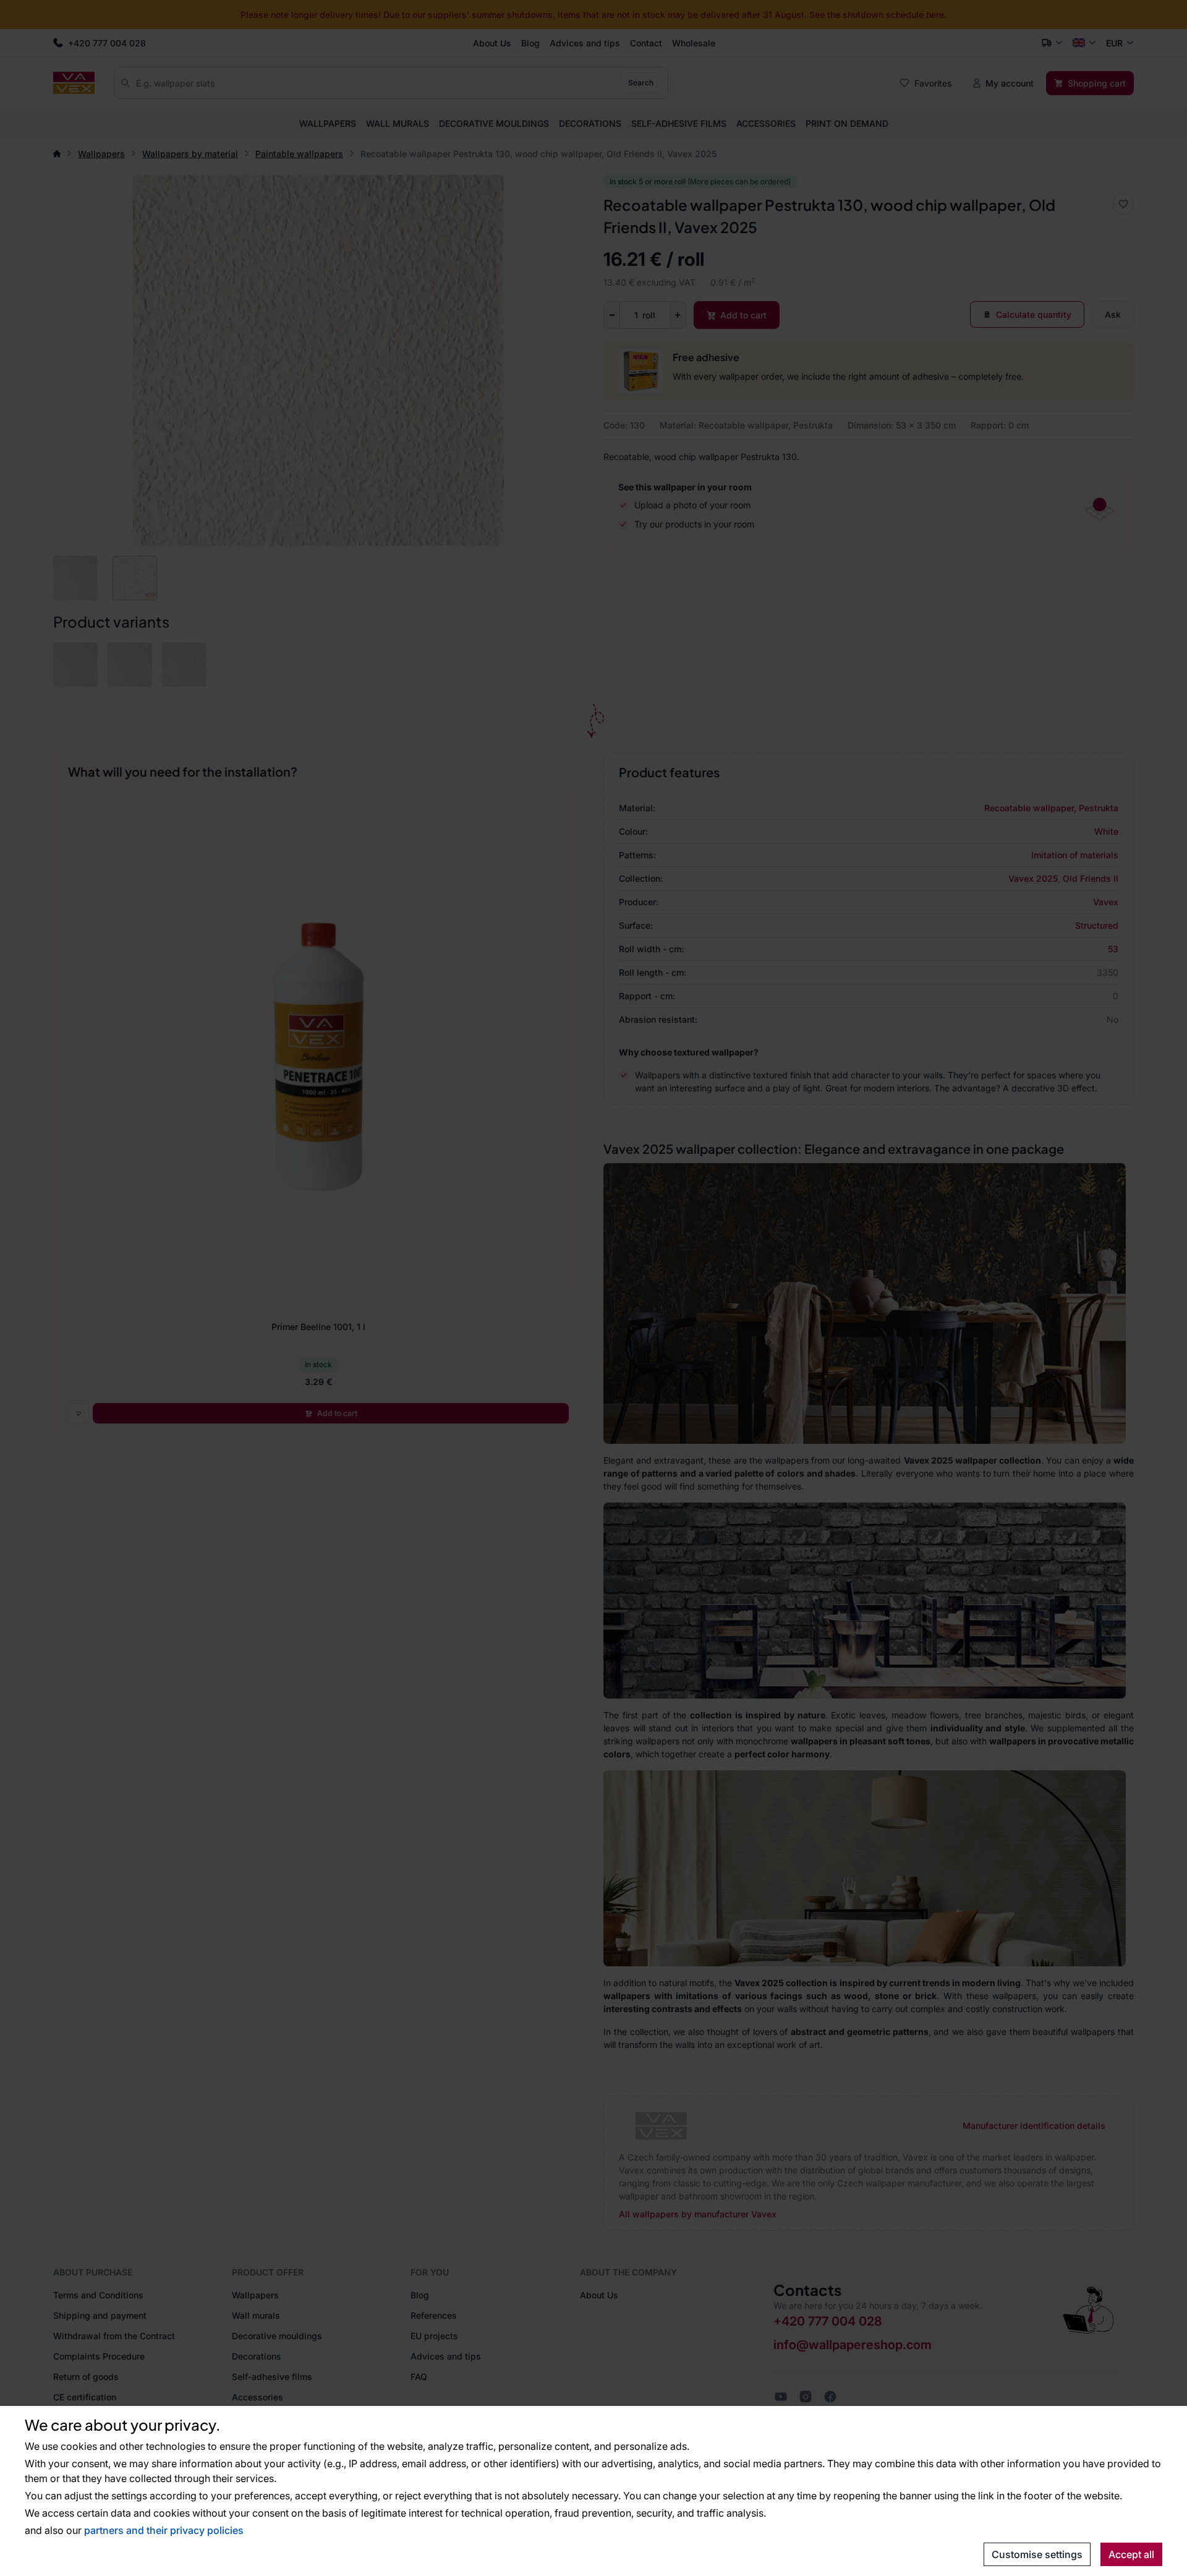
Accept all (1131, 2554)
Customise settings (1037, 2554)
